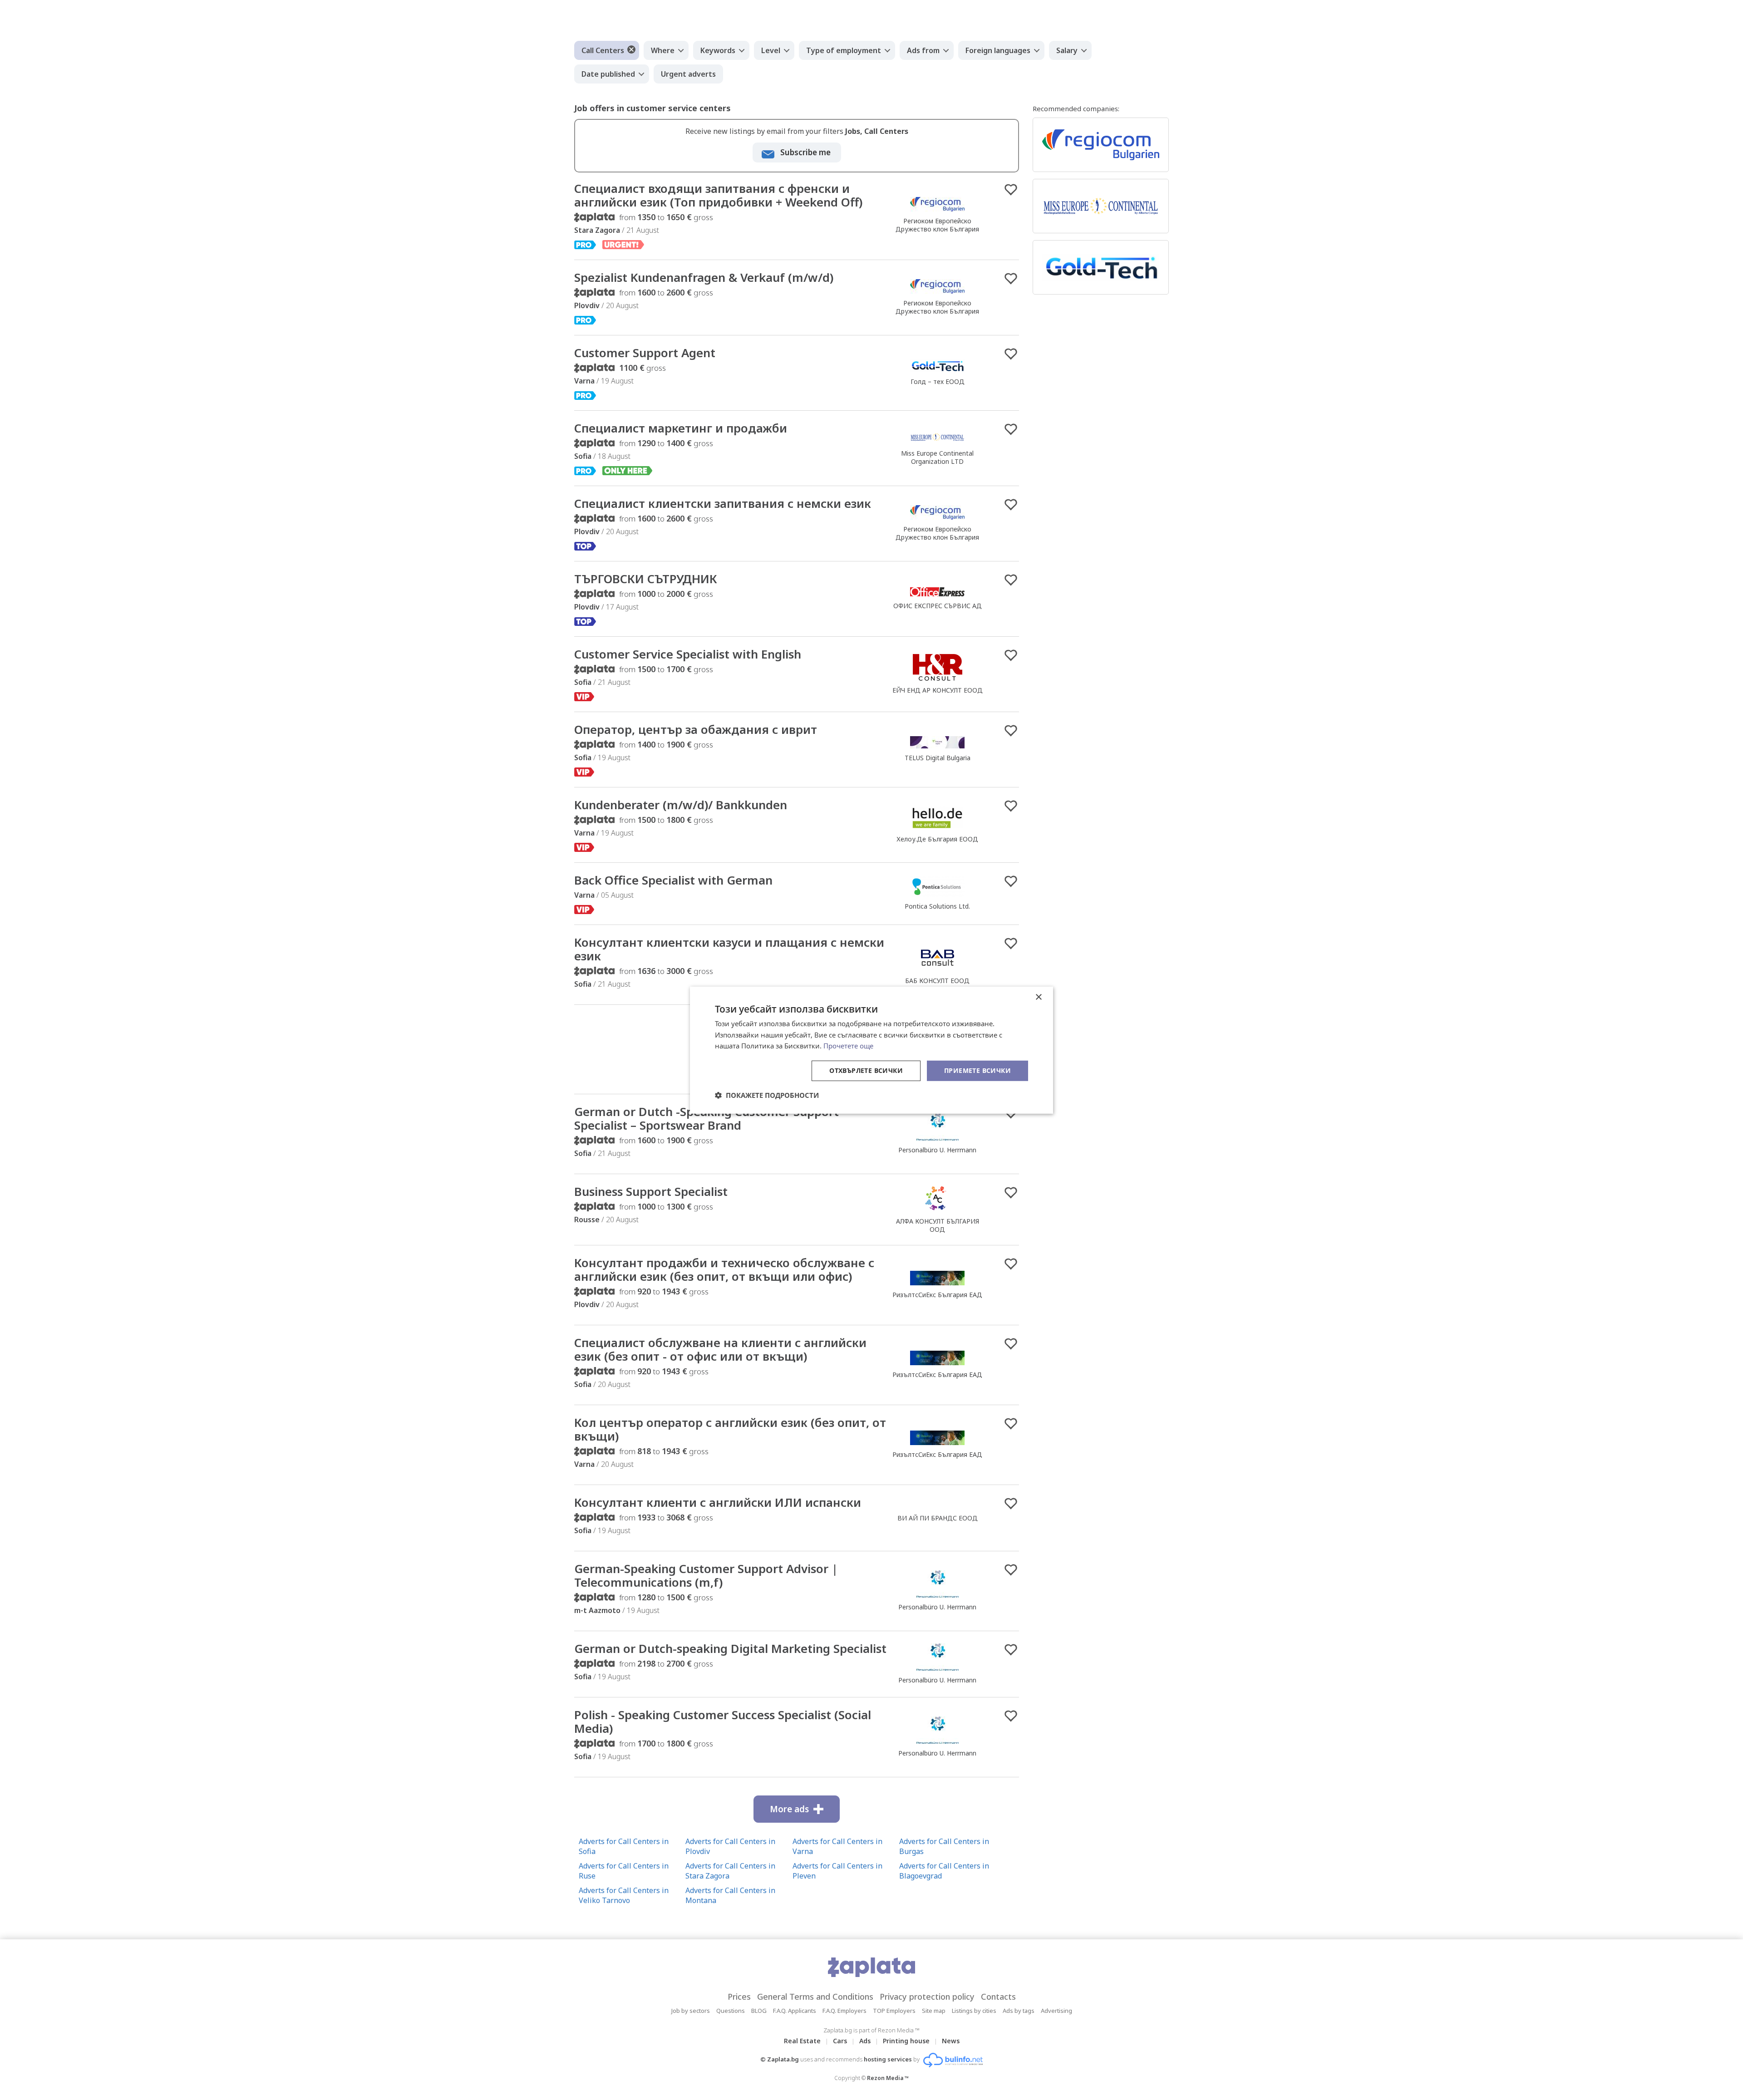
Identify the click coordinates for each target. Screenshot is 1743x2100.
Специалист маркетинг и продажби (681, 428)
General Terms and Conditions (815, 1997)
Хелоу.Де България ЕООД (937, 839)
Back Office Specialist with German (673, 880)
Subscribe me (805, 152)
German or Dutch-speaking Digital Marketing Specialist (730, 1648)
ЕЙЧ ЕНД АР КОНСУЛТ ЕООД (938, 690)
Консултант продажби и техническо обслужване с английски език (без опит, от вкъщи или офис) (724, 1269)
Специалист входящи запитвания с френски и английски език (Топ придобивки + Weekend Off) (718, 195)
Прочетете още (848, 1046)
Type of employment (844, 50)
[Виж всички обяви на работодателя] (937, 211)
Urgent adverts (688, 74)
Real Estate (802, 2041)
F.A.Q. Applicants (795, 2011)
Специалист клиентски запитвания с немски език (723, 503)
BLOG (759, 2011)
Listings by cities (974, 2011)
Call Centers (603, 50)
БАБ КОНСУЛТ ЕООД (937, 981)
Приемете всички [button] (977, 1070)
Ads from (923, 50)
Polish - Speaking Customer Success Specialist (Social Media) (723, 1721)
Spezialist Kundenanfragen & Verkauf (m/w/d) (704, 277)
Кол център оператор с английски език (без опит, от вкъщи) (730, 1429)
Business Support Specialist (651, 1191)
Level (771, 50)
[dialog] (871, 1050)
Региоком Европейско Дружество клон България (937, 225)
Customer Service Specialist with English (688, 654)
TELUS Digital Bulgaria (938, 758)
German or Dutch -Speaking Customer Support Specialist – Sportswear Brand (707, 1118)
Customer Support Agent (645, 353)
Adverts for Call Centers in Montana (730, 1895)
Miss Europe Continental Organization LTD (937, 457)
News (951, 2041)
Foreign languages (998, 50)
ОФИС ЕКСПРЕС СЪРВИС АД (938, 606)
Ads (865, 2041)
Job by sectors (691, 2011)
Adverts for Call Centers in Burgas (944, 1846)
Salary (1067, 50)
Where (663, 50)
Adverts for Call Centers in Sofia (624, 1846)
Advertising (1056, 2011)
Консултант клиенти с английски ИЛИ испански (718, 1502)
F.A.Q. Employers (844, 2011)
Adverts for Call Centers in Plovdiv (730, 1846)
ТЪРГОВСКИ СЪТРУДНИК (646, 579)
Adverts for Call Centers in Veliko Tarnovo (624, 1895)
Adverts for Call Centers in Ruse (624, 1871)
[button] (767, 1095)
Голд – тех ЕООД (938, 381)
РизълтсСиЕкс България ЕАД (937, 1295)
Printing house (906, 2041)
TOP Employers (894, 2011)
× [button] (1038, 997)
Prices (739, 1997)
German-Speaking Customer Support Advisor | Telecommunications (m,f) (706, 1575)
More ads (789, 1809)
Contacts (998, 1997)
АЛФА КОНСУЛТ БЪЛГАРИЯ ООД (938, 1225)
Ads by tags (1019, 2011)
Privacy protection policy (927, 1997)
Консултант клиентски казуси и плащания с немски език (729, 949)
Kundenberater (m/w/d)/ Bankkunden (681, 805)
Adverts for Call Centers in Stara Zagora (730, 1871)
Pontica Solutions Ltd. (937, 906)
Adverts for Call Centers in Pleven (837, 1871)
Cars (840, 2041)
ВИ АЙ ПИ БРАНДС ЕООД (938, 1518)
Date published (608, 74)
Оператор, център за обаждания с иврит (696, 729)
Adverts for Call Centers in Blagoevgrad (944, 1871)
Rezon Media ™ (888, 2078)
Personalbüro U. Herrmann (937, 1150)
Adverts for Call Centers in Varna (837, 1846)
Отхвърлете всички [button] (866, 1070)
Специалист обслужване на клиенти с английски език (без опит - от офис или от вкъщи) (720, 1349)
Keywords (718, 50)
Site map (934, 2011)
